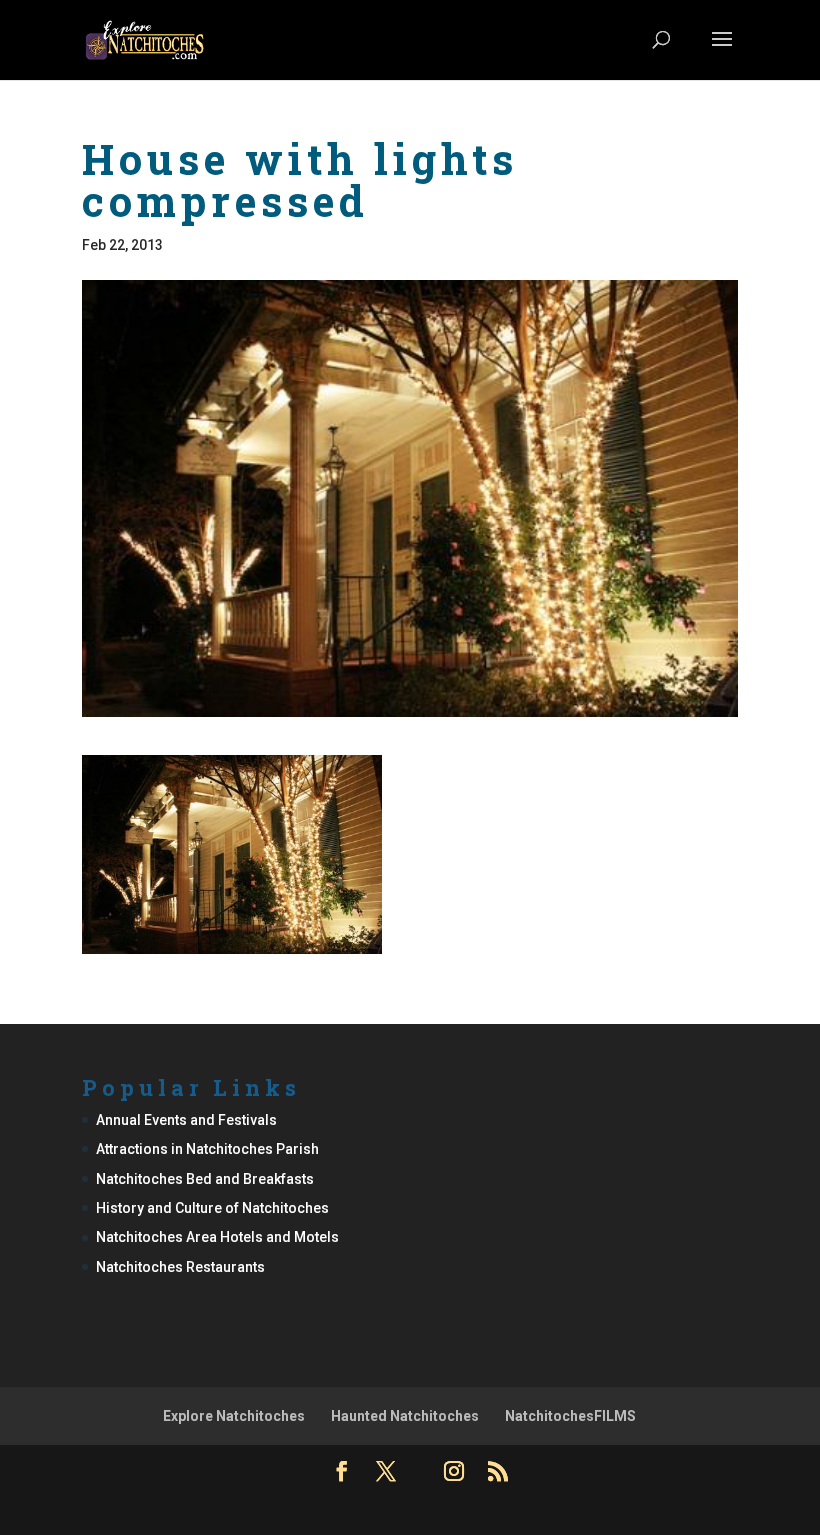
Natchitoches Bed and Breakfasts (205, 1179)
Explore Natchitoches (234, 1416)
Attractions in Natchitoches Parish (207, 1149)
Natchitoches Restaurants (180, 1267)
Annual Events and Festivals (186, 1120)
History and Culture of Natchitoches (212, 1208)
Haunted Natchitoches (405, 1416)
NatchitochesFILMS (570, 1416)
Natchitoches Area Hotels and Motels (217, 1237)
